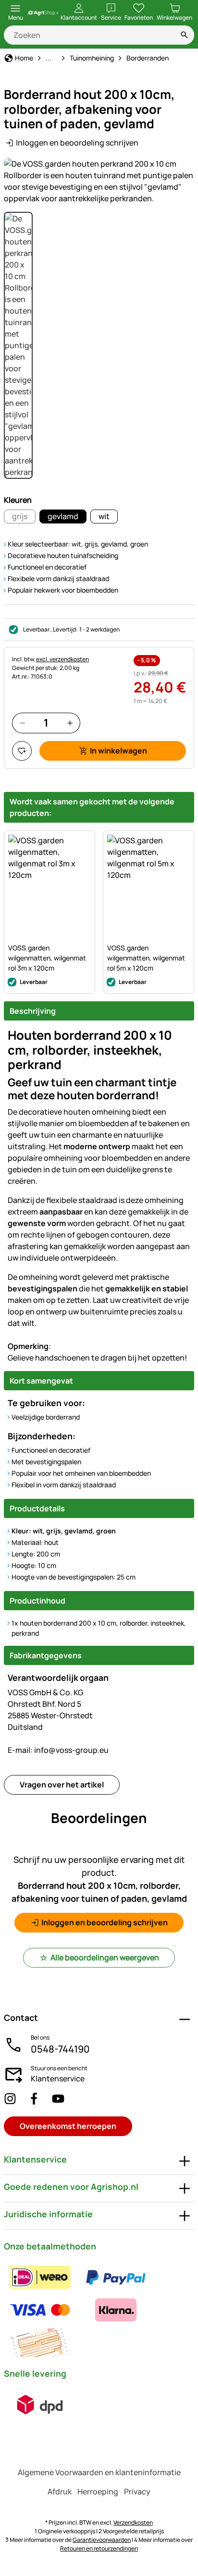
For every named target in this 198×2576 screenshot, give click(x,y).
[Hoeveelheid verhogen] (70, 723)
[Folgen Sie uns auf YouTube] (58, 2098)
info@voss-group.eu (58, 1750)
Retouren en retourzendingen (99, 2548)
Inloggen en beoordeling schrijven (77, 143)
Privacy (137, 2491)
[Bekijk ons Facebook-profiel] (34, 2098)
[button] (99, 181)
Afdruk (60, 2491)
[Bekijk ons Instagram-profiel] (10, 2098)
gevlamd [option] (63, 516)
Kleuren (18, 500)
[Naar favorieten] (22, 751)
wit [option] (104, 516)
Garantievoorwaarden (102, 2540)
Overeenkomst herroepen (68, 2126)
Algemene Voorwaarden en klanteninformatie (99, 2472)
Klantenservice (58, 2078)
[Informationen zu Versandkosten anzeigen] (40, 2405)
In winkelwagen (118, 751)
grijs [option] (20, 516)
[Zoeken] (185, 35)
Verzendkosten (133, 2522)
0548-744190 (60, 2049)
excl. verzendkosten (62, 659)
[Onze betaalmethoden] (99, 2310)
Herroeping (98, 2491)
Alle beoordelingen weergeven (105, 1957)
